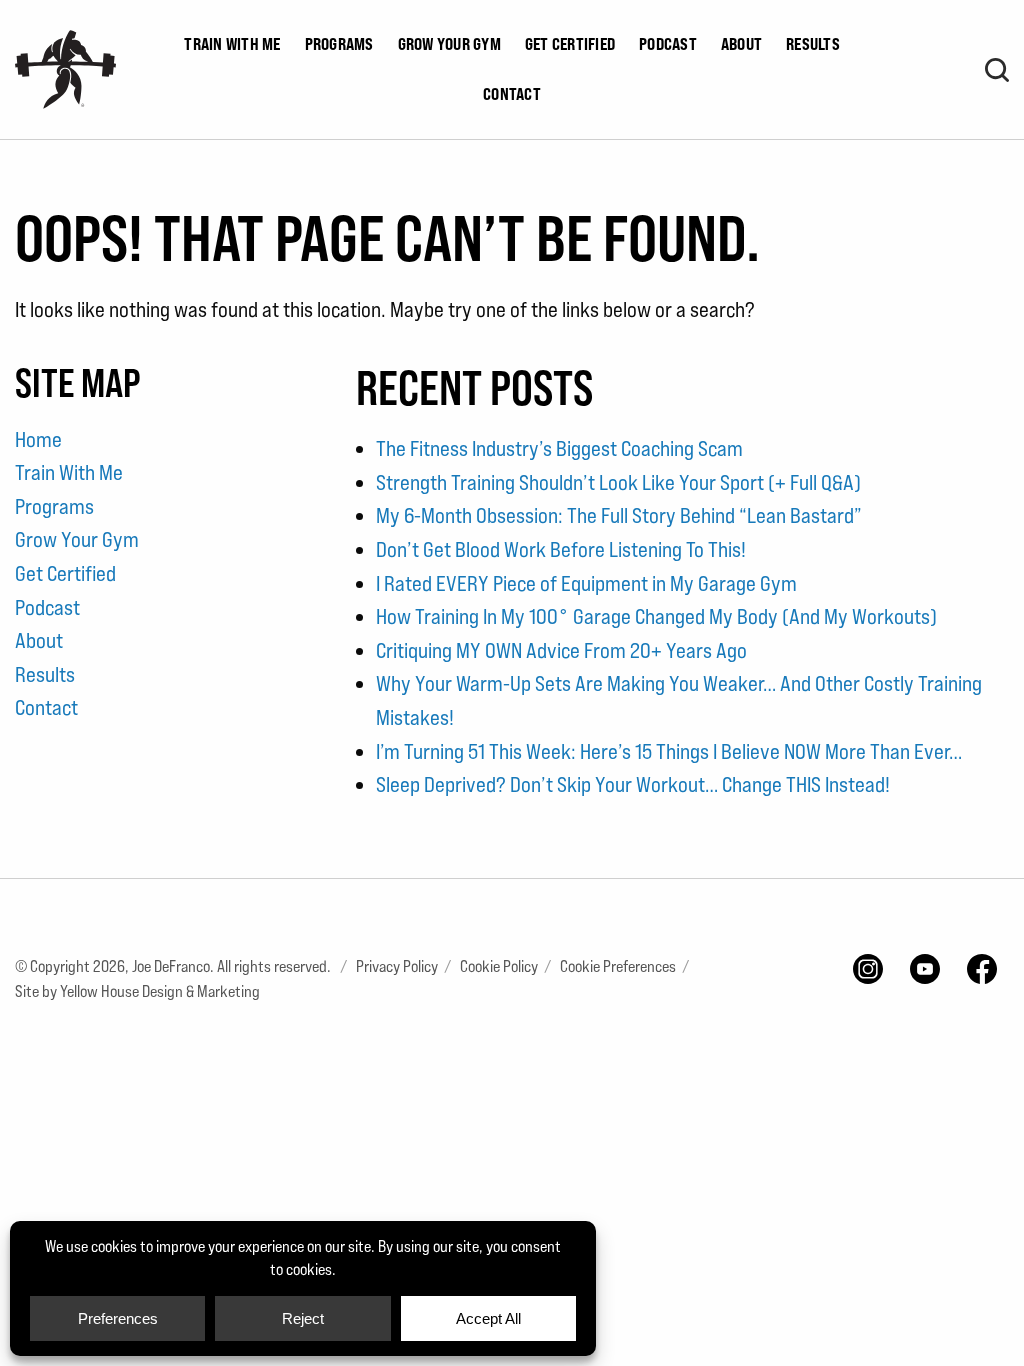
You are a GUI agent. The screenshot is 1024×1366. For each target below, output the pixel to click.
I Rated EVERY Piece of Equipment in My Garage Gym (586, 583)
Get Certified (570, 44)
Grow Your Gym (449, 44)
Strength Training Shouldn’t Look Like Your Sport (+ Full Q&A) (618, 482)
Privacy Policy (397, 966)
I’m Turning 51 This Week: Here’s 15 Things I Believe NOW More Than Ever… (669, 751)
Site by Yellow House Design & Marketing (137, 991)
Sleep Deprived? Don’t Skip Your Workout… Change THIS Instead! (633, 784)
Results (813, 44)
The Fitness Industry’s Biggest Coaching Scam (559, 448)
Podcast (668, 44)
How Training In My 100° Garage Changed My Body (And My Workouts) (656, 616)
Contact (512, 94)
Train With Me (232, 44)
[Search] (997, 70)
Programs (339, 44)
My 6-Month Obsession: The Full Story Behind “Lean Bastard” (619, 515)
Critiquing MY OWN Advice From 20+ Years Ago (561, 650)
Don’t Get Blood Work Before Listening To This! (561, 549)
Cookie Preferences (618, 966)
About (741, 44)
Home (38, 439)
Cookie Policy (499, 966)
